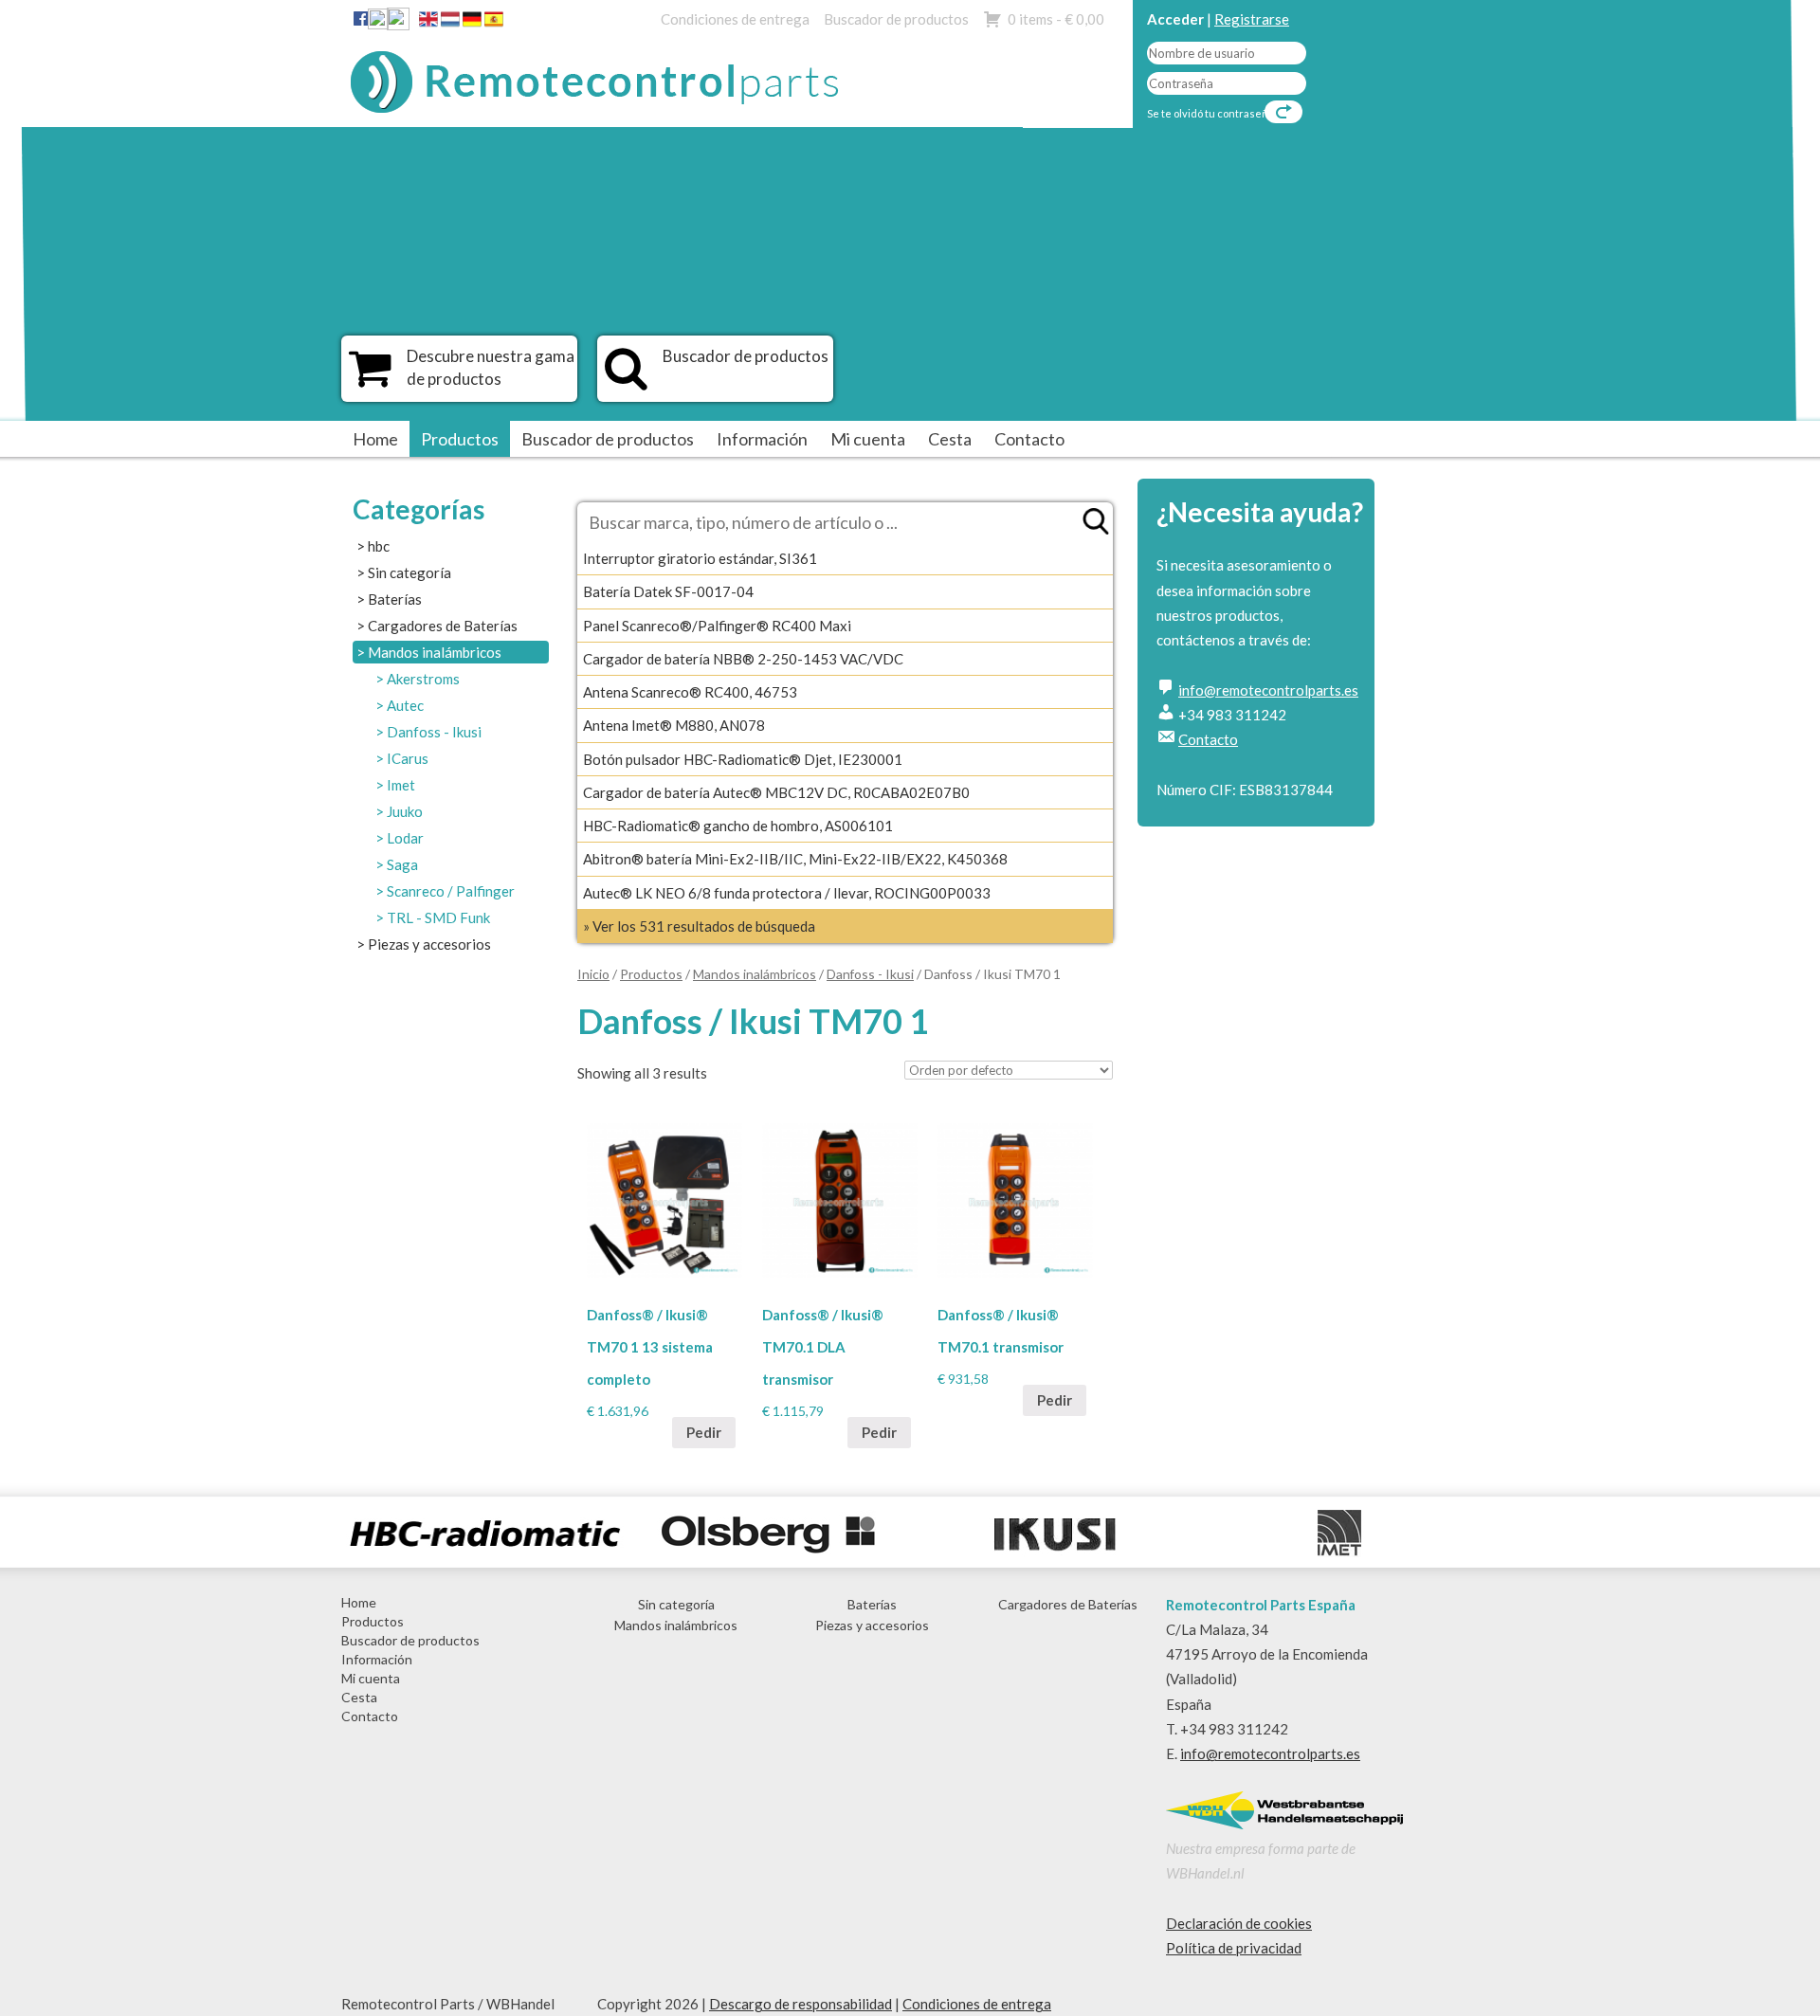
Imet (401, 785)
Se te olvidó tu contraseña (1210, 113)
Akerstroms (423, 679)
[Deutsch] (472, 23)
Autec (405, 705)
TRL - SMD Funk (438, 917)
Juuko (405, 811)
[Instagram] (398, 23)
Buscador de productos (896, 19)
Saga (402, 864)
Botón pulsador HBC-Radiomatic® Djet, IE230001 (743, 759)
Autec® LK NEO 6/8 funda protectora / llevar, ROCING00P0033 (787, 893)
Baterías (395, 599)
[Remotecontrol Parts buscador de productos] (626, 378)
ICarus (408, 758)
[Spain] (494, 23)
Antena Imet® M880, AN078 (674, 725)
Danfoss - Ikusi (434, 732)
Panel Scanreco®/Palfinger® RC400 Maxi (717, 626)
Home (375, 439)
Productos (460, 439)
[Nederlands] (450, 23)
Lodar (405, 838)
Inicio (593, 974)
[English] (428, 23)
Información (762, 439)
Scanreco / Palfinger (451, 891)
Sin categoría (409, 572)
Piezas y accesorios (429, 944)
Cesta (950, 439)
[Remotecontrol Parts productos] (370, 378)
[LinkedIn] (378, 23)
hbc (379, 546)
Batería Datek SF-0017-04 (668, 591)
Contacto (1029, 439)
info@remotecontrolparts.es (1268, 690)
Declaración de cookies (1239, 1923)
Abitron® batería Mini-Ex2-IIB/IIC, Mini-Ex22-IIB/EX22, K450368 (795, 859)
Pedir (704, 1432)
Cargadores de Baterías (443, 626)
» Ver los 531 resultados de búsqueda (699, 926)
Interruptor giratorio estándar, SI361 (700, 558)
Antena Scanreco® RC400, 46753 (690, 692)
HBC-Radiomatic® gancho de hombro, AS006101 (738, 826)
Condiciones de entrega (735, 19)
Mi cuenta (868, 439)
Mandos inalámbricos (435, 652)
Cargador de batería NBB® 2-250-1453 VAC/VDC (743, 659)
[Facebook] (361, 18)
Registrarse (1252, 19)
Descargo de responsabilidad (801, 2004)
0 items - (1056, 19)
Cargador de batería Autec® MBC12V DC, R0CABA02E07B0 (776, 792)
